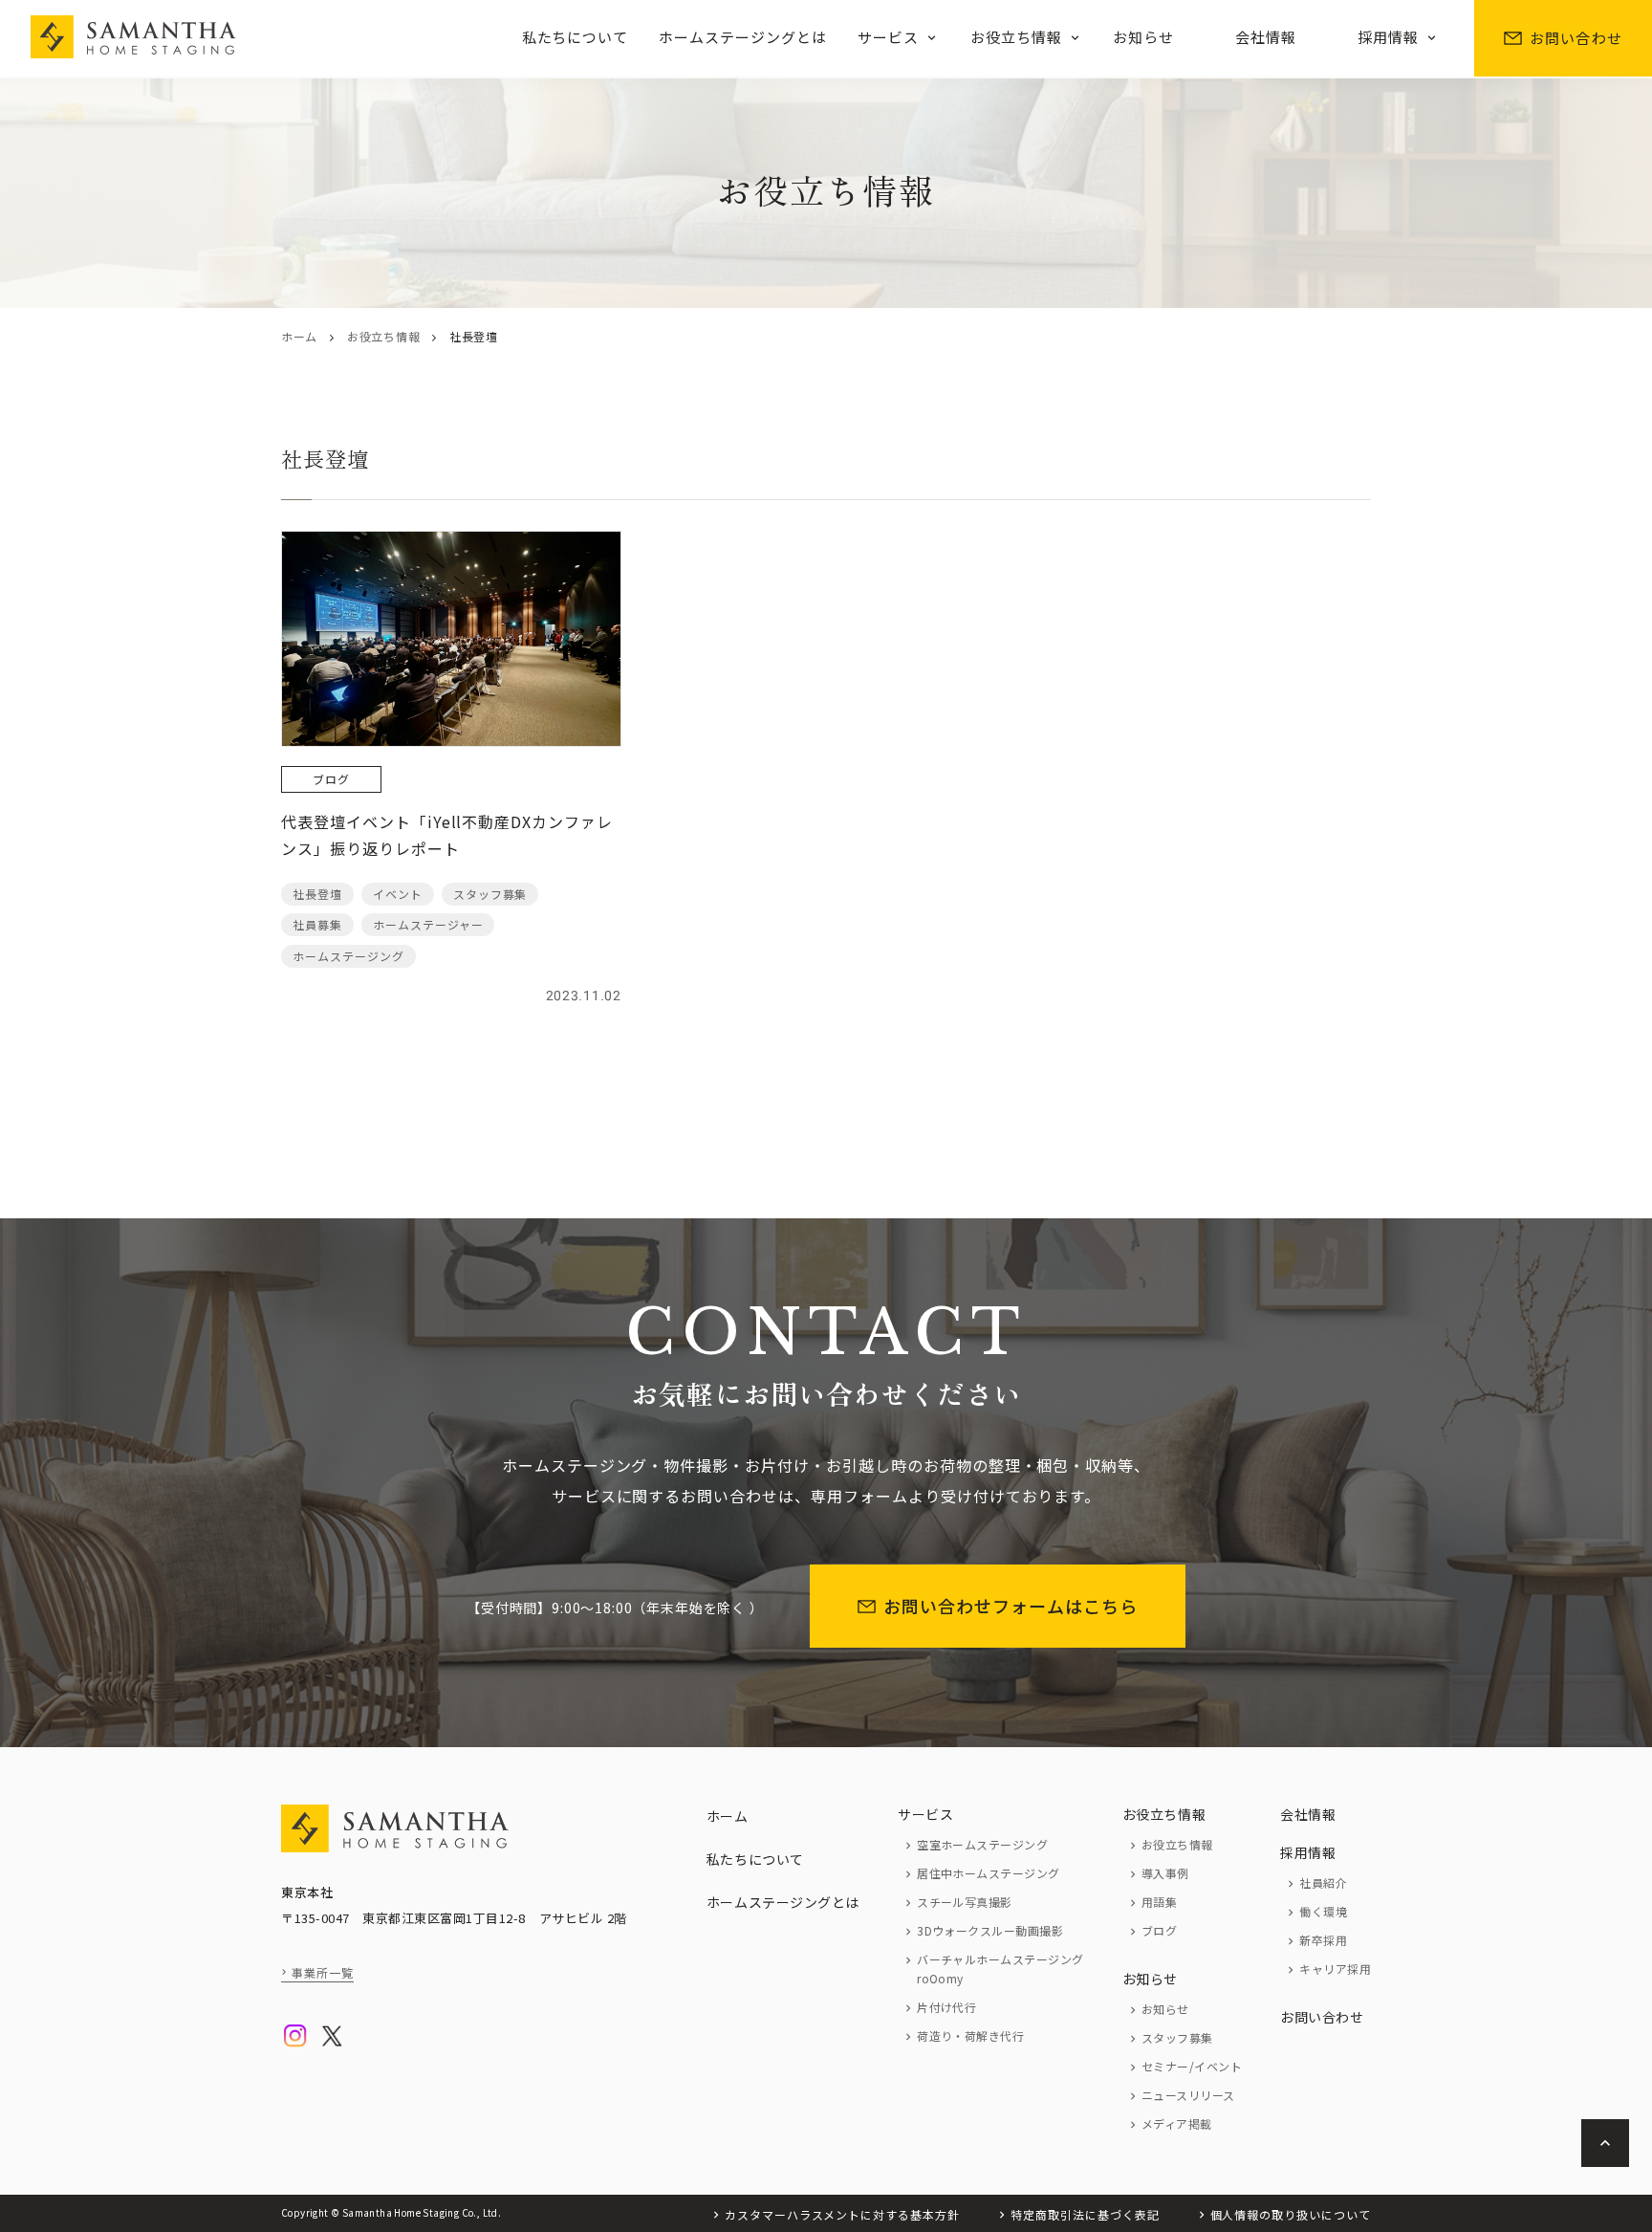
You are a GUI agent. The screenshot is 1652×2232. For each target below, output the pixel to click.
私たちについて (576, 37)
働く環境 (1323, 1911)
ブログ (1159, 1930)
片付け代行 (946, 2007)
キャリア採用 (1335, 1969)
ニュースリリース (1188, 2095)
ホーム (299, 336)
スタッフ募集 (1177, 2037)
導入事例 (1165, 1873)
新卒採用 (1323, 1940)
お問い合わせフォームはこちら (1011, 1606)
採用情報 (1388, 37)
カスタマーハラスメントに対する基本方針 (842, 2214)
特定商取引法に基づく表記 (1085, 2214)
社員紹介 (1323, 1882)
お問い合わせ (1576, 38)
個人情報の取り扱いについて (1291, 2214)
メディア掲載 (1177, 2123)
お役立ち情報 (1016, 37)
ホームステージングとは (743, 37)
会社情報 (1266, 37)
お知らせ (1143, 37)
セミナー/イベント (1192, 2066)
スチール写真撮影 (965, 1902)
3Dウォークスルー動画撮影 (990, 1930)
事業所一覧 (323, 1972)
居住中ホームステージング (989, 1873)
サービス (888, 37)
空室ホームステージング (982, 1844)
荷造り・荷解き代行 (970, 2035)
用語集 (1159, 1902)
